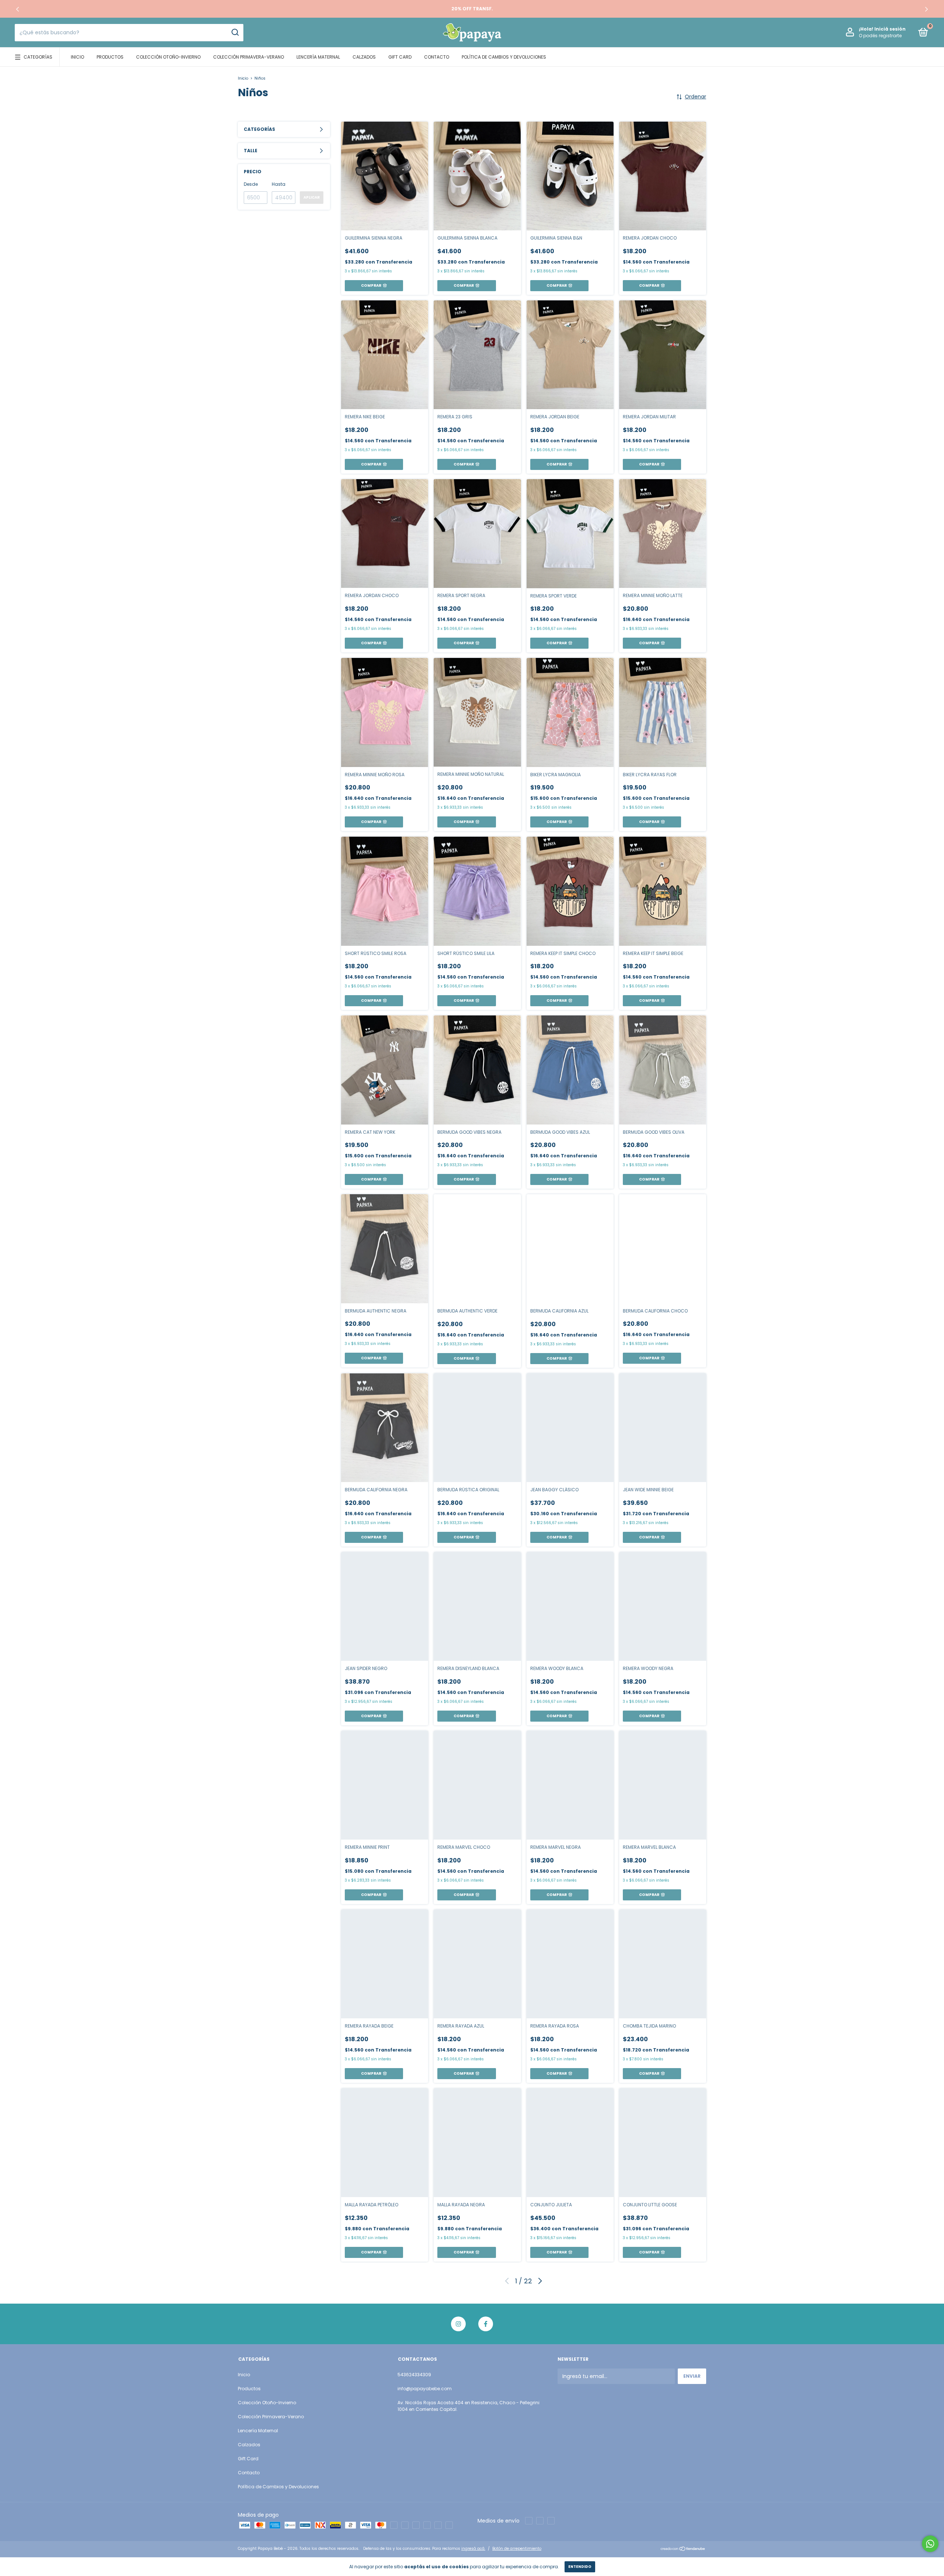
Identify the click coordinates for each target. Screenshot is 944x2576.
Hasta (279, 184)
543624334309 (414, 2375)
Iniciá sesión (890, 29)
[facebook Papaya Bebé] (486, 2324)
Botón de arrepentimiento (517, 2549)
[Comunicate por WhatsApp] (930, 2544)
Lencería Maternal (318, 57)
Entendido (580, 2567)
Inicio (77, 57)
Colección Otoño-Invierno (168, 57)
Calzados (364, 57)
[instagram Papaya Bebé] (458, 2324)
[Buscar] (235, 32)
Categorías (38, 57)
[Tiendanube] (683, 2549)
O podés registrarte (880, 36)
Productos (110, 57)
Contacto (437, 57)
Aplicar (312, 197)
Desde (251, 184)
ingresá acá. (473, 2549)
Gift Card (400, 57)
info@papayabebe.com (425, 2389)
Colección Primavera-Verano (249, 57)
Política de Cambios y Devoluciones (504, 57)
